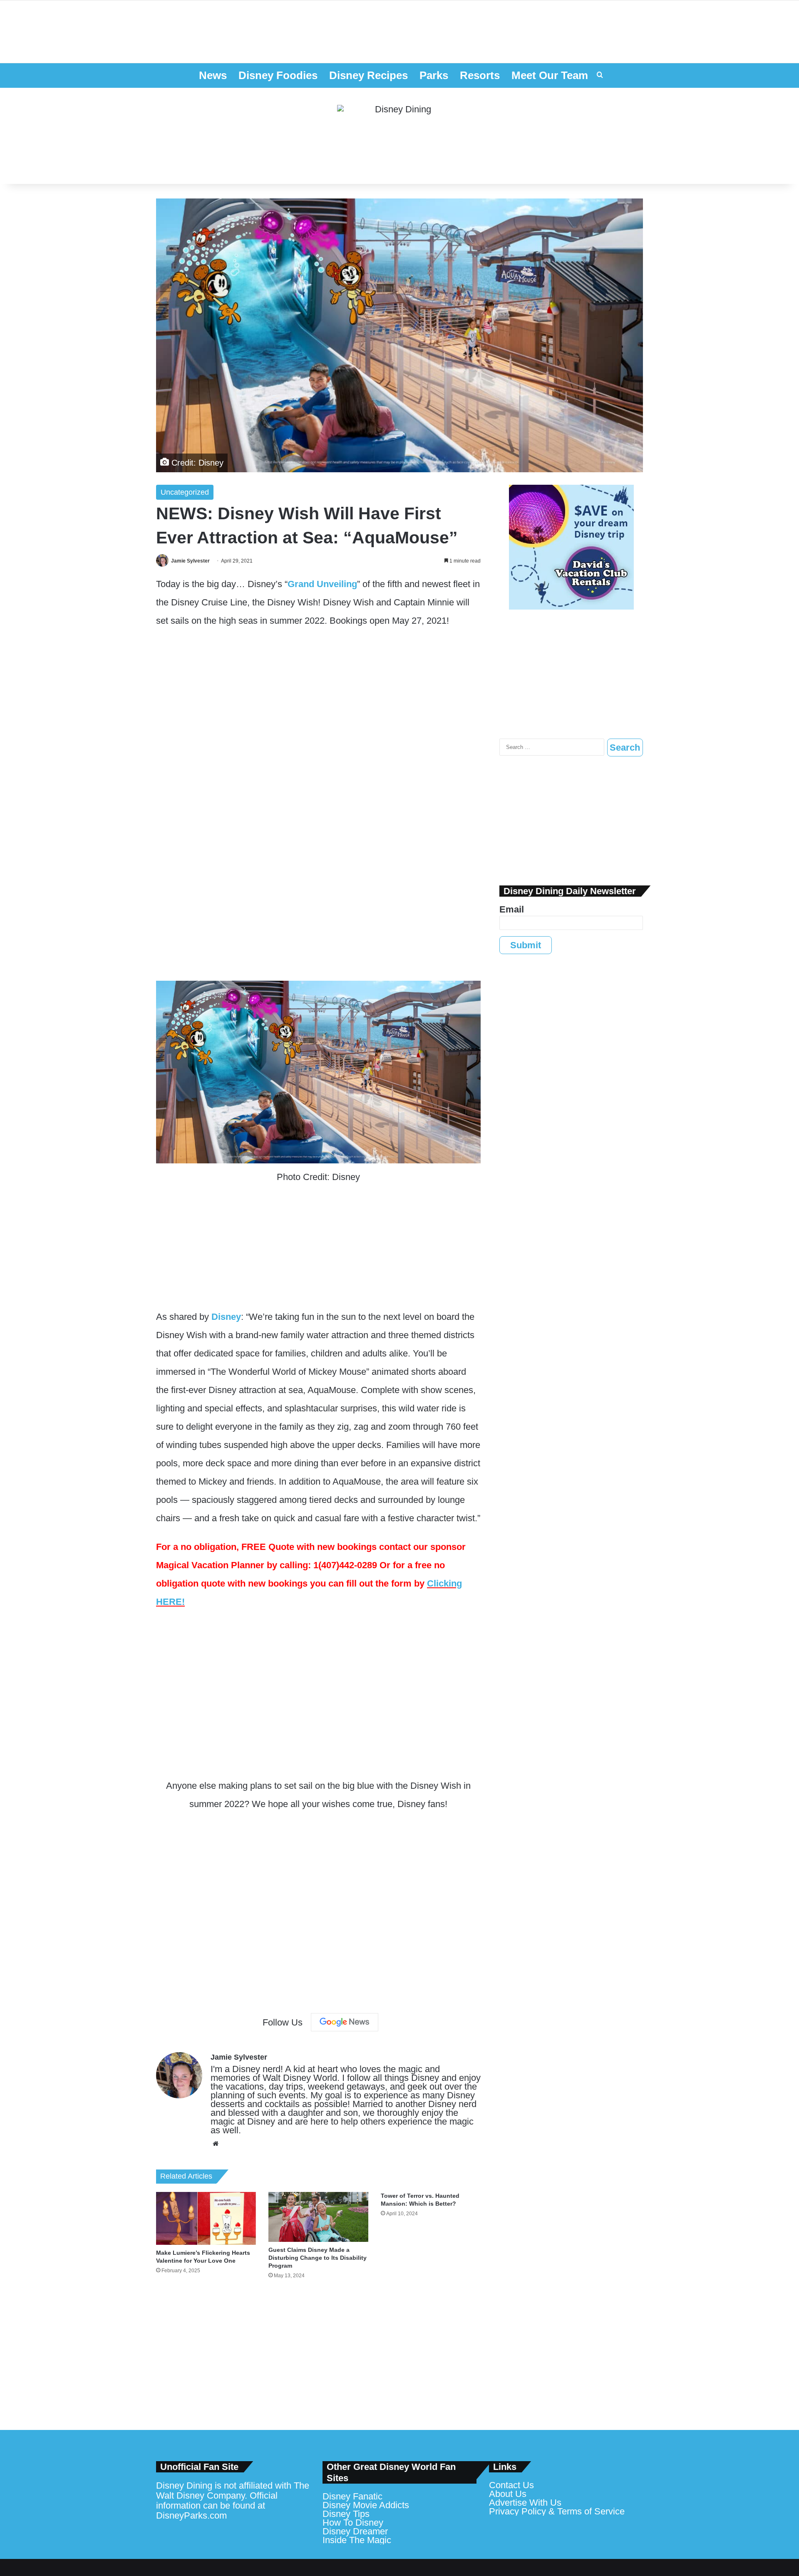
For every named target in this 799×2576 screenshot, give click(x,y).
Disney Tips (346, 2514)
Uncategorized (185, 492)
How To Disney (353, 2523)
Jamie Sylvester (190, 561)
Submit (526, 945)
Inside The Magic (357, 2540)
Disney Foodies (278, 75)
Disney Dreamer (355, 2531)
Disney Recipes (368, 75)
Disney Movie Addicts (366, 2505)
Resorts (480, 75)
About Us (508, 2494)
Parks (434, 75)
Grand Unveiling (322, 584)
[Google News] (345, 2022)
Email (512, 909)
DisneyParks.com (191, 2515)
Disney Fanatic (352, 2496)
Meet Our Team (550, 75)
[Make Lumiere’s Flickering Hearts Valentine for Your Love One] (206, 2219)
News (213, 75)
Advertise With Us (525, 2503)
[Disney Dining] (399, 136)
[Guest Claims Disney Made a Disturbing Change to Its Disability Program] (318, 2217)
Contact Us (511, 2485)
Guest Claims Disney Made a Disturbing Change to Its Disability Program (318, 2258)
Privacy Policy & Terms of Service (557, 2511)
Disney (226, 1317)
